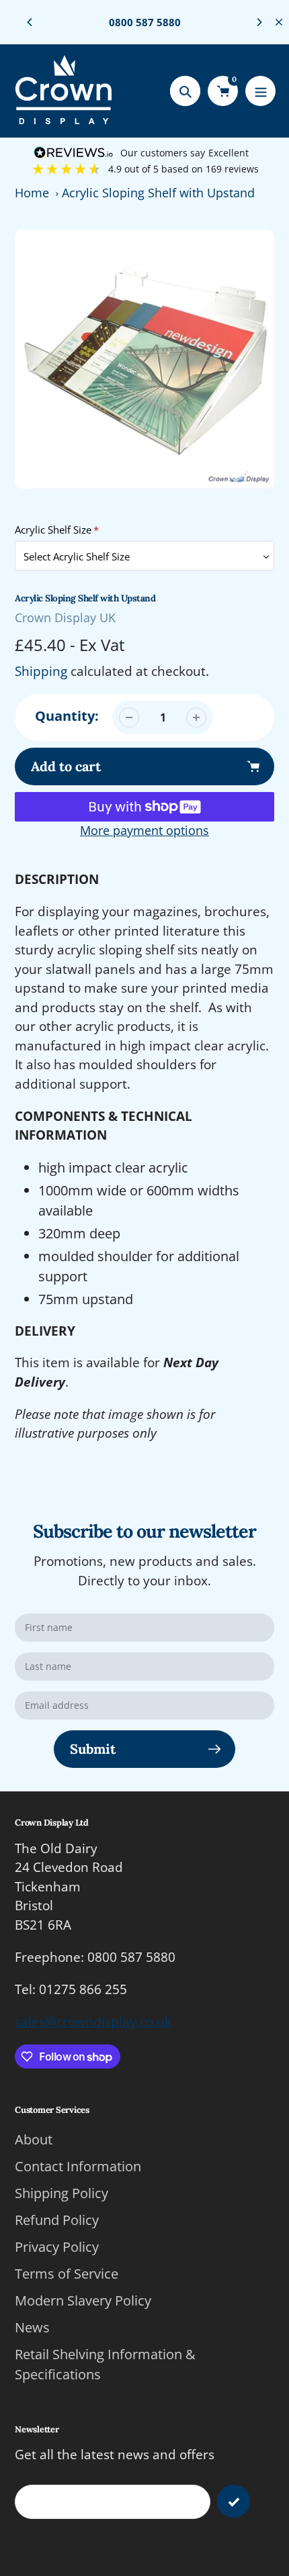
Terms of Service (67, 2274)
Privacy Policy (57, 2247)
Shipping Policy (61, 2193)
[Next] (259, 22)
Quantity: (67, 716)
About (34, 2139)
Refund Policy (57, 2220)
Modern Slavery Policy (83, 2300)
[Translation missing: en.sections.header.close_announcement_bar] (279, 22)
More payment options (144, 830)
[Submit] (234, 2501)
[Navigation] (260, 91)
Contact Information (78, 2166)
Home (32, 193)
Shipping (41, 671)
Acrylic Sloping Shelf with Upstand (158, 193)
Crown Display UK (65, 617)
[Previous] (30, 22)
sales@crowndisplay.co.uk (93, 2022)
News (32, 2327)
